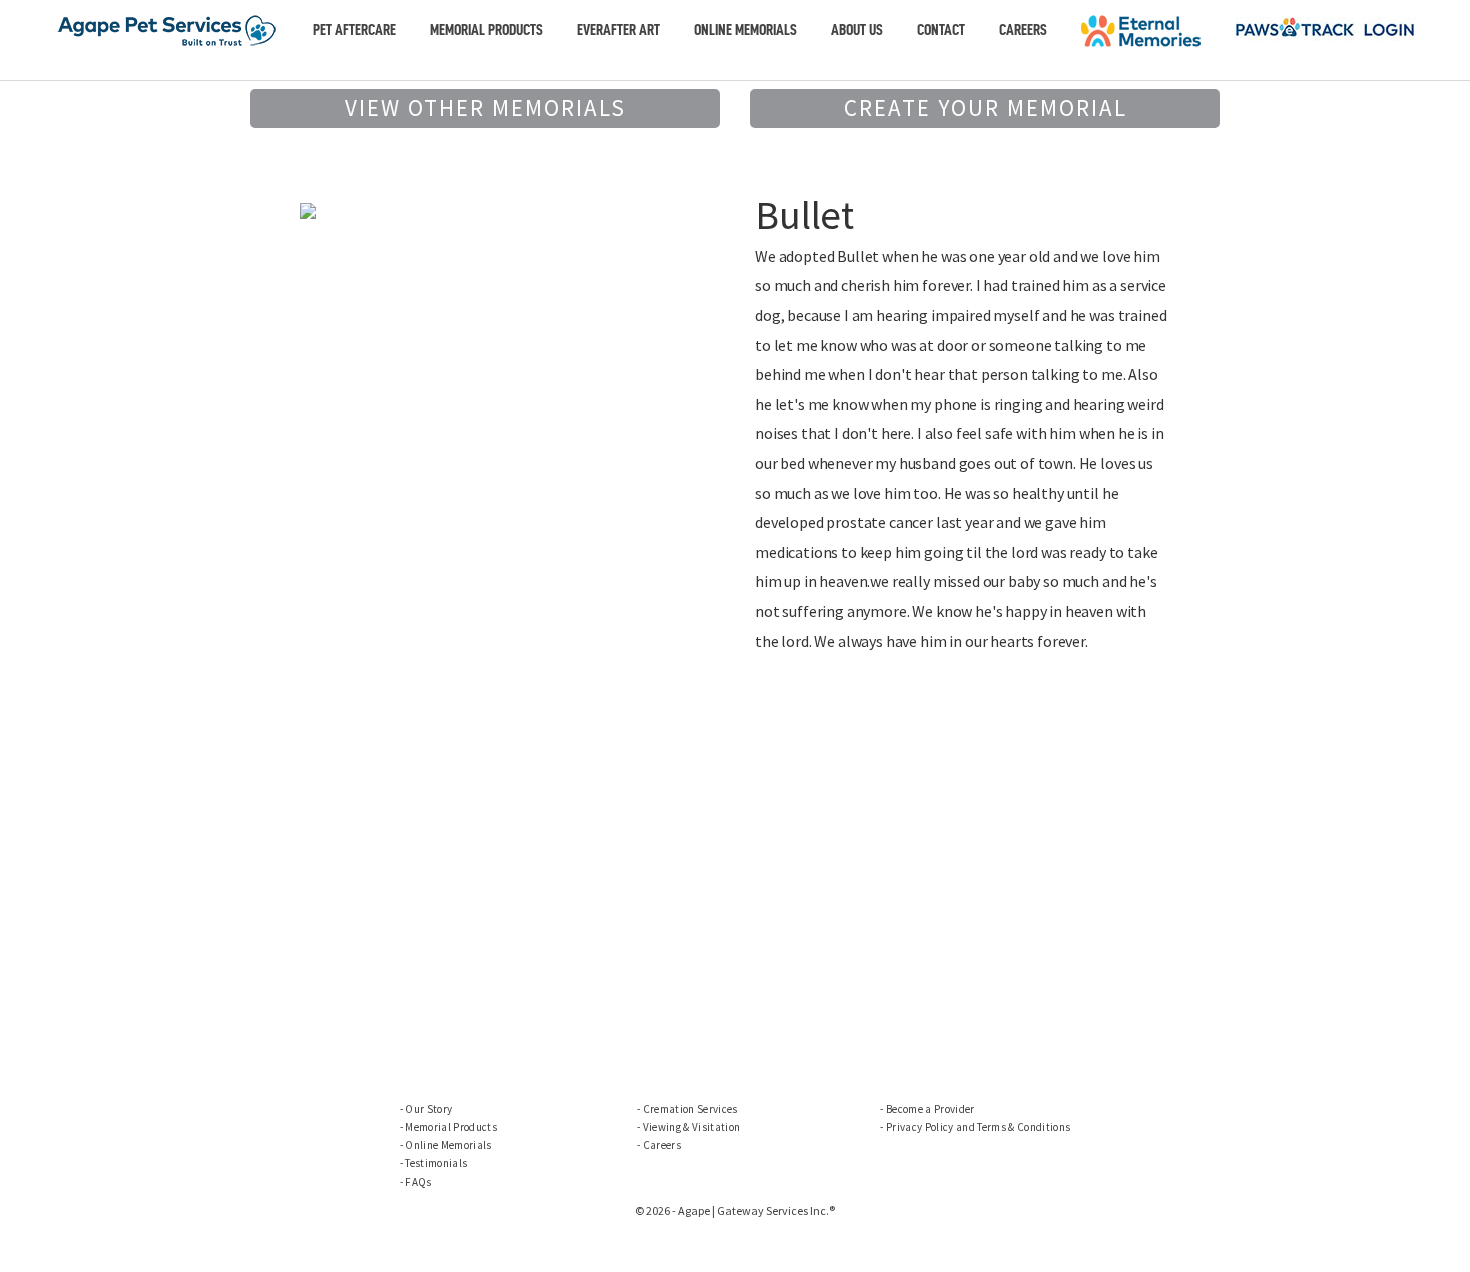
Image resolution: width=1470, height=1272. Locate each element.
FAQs (418, 1182)
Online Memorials (745, 30)
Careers (1023, 30)
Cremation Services (690, 1109)
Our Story (428, 1109)
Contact (941, 30)
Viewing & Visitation (691, 1127)
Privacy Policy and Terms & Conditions (978, 1127)
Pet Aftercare (354, 30)
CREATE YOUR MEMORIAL (985, 107)
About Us (857, 30)
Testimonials (436, 1163)
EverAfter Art (618, 30)
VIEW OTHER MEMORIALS (485, 107)
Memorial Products (486, 30)
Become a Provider (930, 1109)
